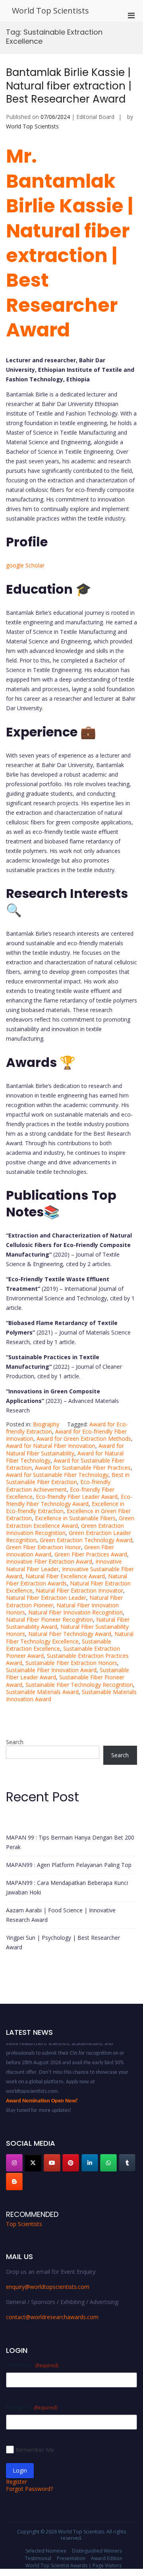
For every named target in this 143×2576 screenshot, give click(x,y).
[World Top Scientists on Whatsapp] (108, 2163)
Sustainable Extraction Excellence (59, 1645)
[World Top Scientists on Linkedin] (90, 2163)
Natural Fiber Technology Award (70, 1634)
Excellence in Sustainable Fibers (75, 1518)
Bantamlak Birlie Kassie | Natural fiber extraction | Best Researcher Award (69, 86)
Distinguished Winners (97, 2551)
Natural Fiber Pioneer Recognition (49, 1619)
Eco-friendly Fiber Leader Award (77, 1497)
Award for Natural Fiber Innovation (51, 1446)
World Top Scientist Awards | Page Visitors (73, 2565)
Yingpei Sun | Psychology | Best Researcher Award (63, 1942)
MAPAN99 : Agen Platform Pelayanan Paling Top (69, 1865)
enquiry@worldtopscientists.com (48, 2287)
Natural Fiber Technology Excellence (70, 1637)
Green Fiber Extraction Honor (43, 1547)
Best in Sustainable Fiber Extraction (68, 1478)
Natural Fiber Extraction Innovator (79, 1590)
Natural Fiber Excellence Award (65, 1576)
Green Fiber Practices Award (91, 1554)
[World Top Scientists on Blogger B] (14, 2182)
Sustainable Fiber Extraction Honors (71, 1663)
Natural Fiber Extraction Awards (67, 1580)
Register (16, 2482)
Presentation (71, 2558)
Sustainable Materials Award (42, 1692)
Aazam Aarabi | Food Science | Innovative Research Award (61, 1915)
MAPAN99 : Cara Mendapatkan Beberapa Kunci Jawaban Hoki (67, 1887)
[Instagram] (14, 2163)
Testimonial (38, 2558)
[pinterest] (71, 2163)
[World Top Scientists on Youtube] (52, 2163)
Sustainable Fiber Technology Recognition (79, 1685)
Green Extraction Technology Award (86, 1540)
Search (15, 1742)
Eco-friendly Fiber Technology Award (69, 1500)
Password (32, 2407)
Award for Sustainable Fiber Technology (57, 1475)
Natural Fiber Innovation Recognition (75, 1612)
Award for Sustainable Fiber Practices (83, 1468)
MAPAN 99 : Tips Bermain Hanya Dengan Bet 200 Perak (70, 1842)
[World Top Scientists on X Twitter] (33, 2163)
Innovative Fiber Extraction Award (49, 1561)
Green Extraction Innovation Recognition (65, 1529)
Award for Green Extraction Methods (84, 1439)
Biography (46, 1424)
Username (32, 2365)
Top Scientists (24, 2224)
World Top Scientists (50, 11)
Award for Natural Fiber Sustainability (65, 1449)
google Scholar (25, 565)
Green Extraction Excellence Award (70, 1522)
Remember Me (35, 2450)
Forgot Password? (29, 2489)
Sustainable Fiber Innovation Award (51, 1670)
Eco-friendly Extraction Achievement (58, 1485)
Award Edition (107, 2558)
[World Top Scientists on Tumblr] (127, 2163)
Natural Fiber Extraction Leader (46, 1598)
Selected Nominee (46, 2551)
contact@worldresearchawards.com (52, 2317)
